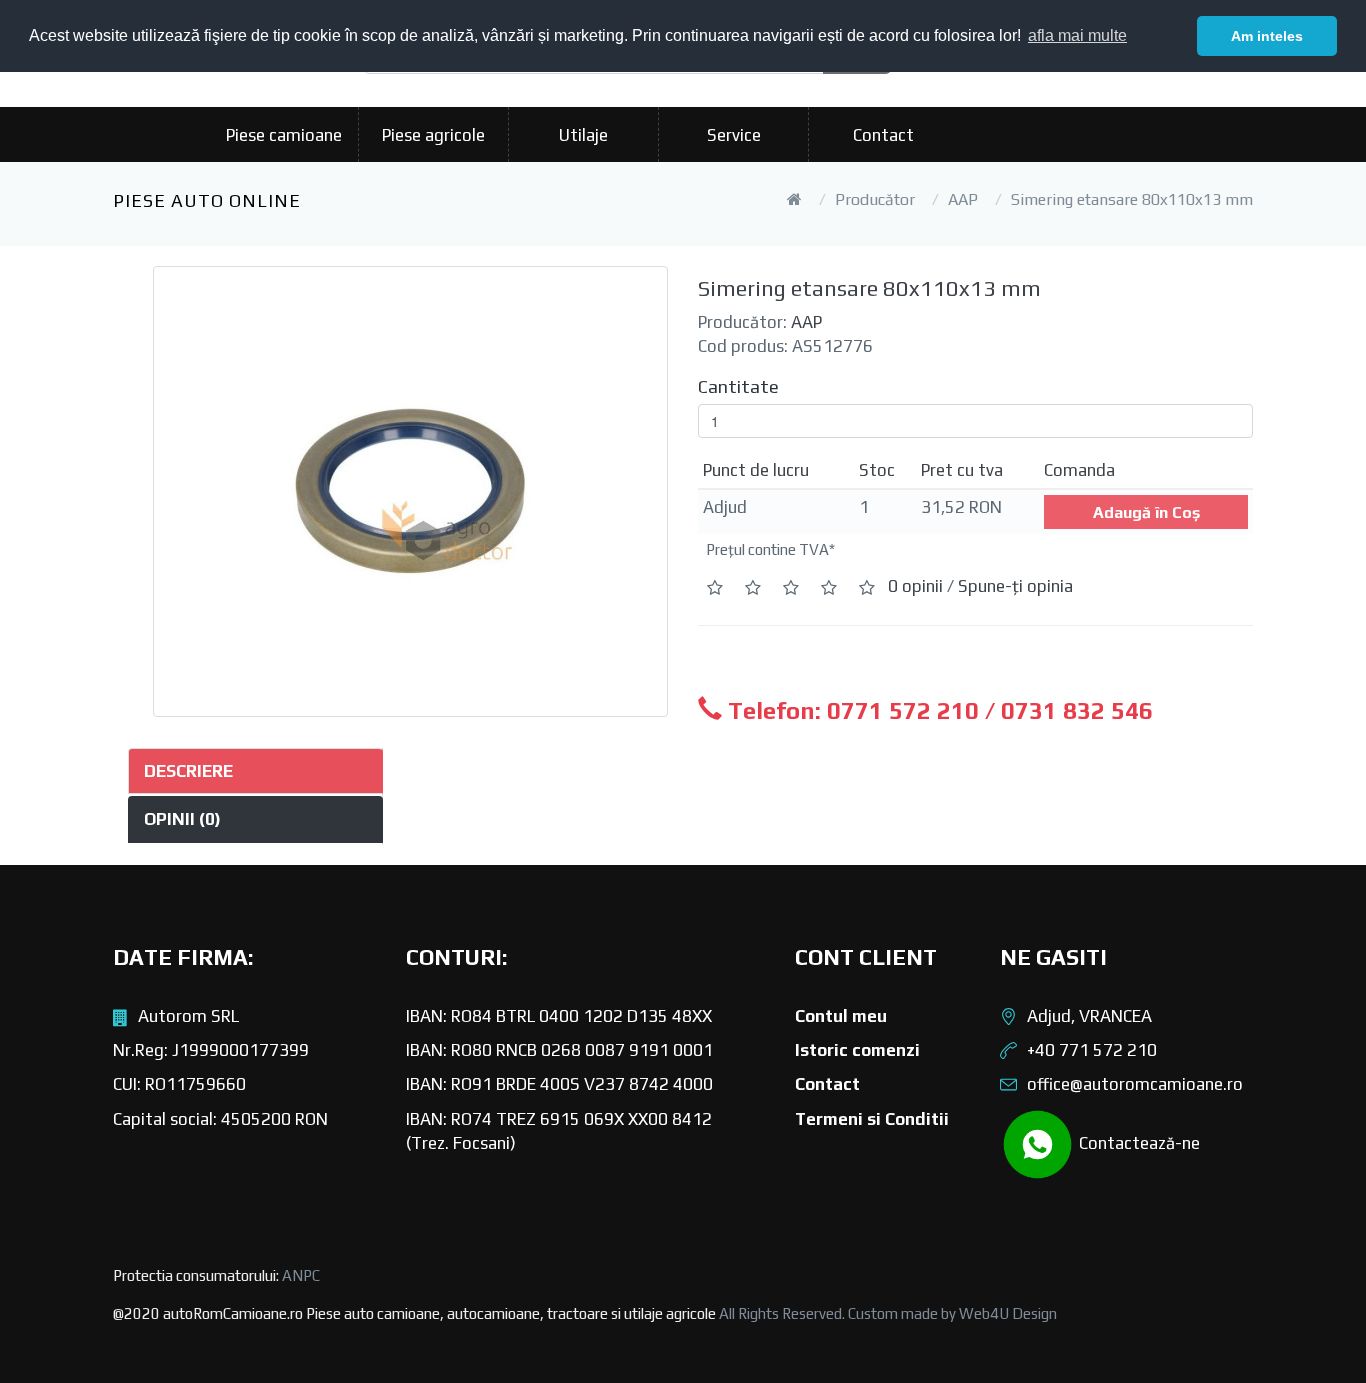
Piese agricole (433, 135)
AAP (963, 199)
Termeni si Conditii (872, 1119)
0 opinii (915, 586)
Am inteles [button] (1267, 36)
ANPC (301, 1275)
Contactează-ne (1137, 1142)
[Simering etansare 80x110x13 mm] (410, 491)
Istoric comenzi (857, 1050)
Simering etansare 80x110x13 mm (1132, 199)
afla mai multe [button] (1077, 35)
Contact (883, 135)
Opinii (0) (182, 819)
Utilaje (583, 135)
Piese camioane (284, 135)
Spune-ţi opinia (1015, 586)
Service (734, 135)
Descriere (188, 771)
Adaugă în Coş (1146, 512)
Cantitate (738, 386)
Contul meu (841, 1016)
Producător (875, 199)
